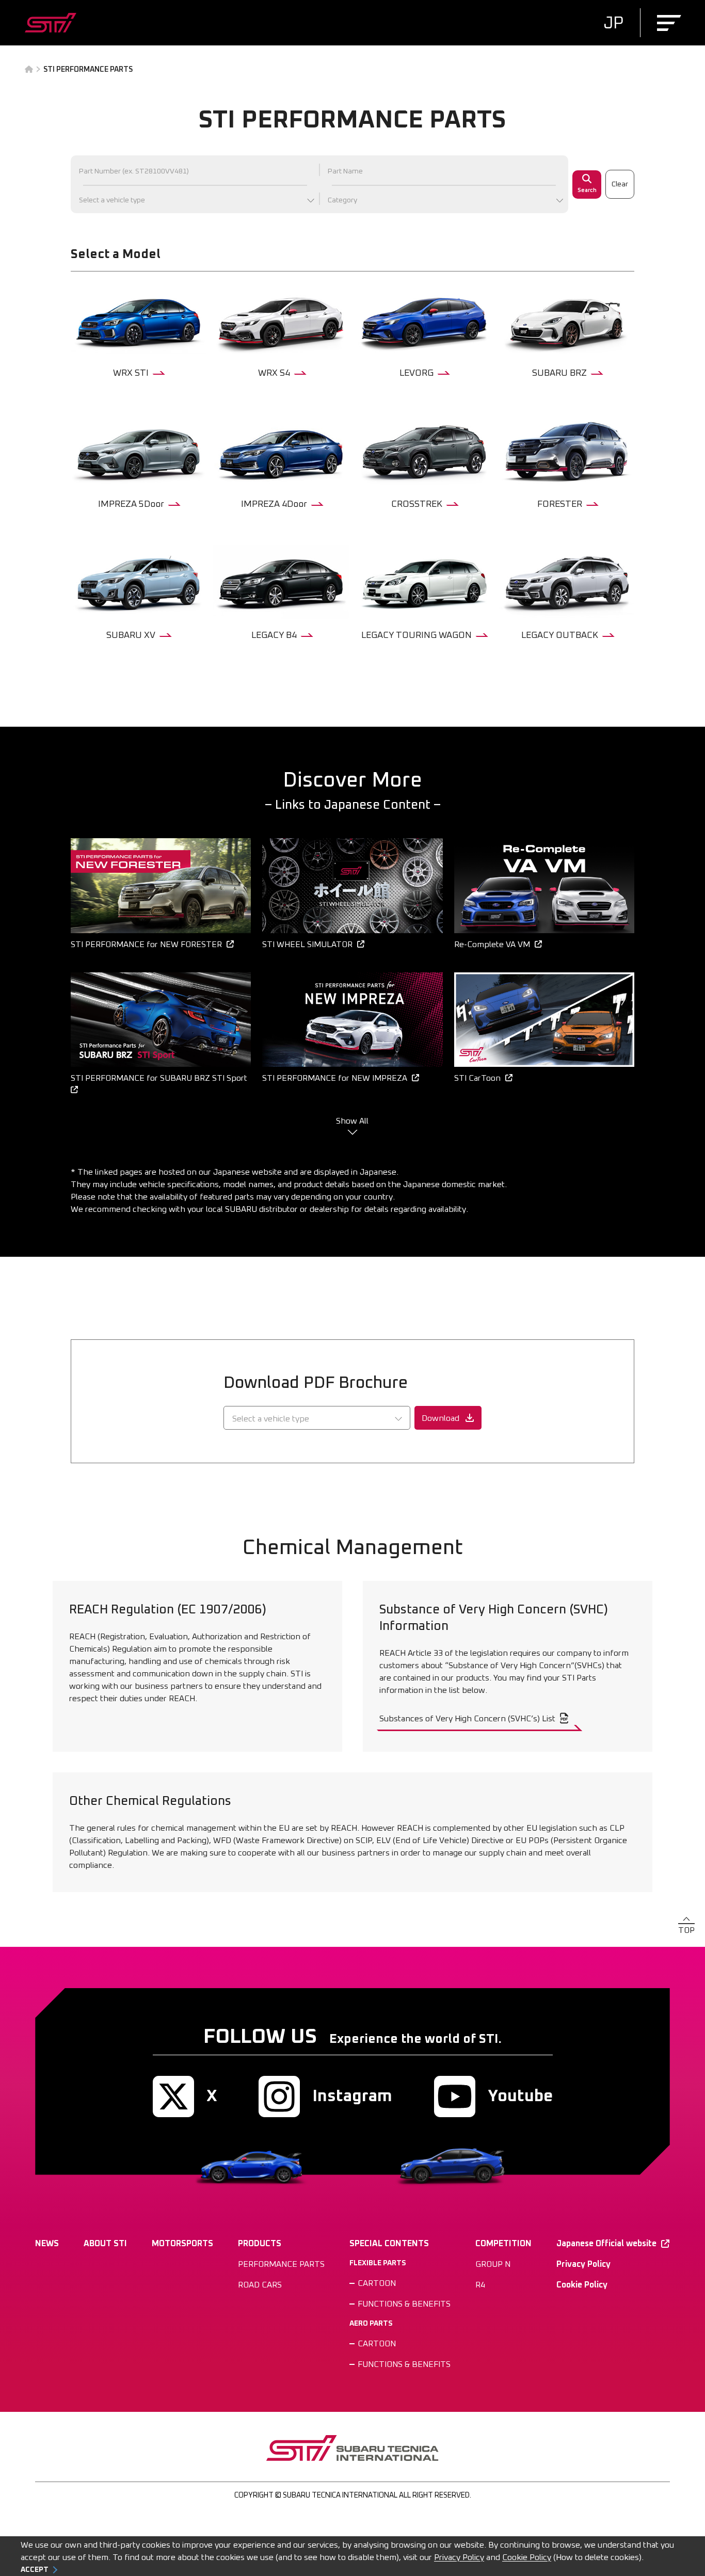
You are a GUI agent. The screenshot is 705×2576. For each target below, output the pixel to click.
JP (613, 24)
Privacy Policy (459, 2557)
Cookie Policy (527, 2557)
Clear (620, 184)
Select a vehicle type (112, 200)
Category (342, 200)
